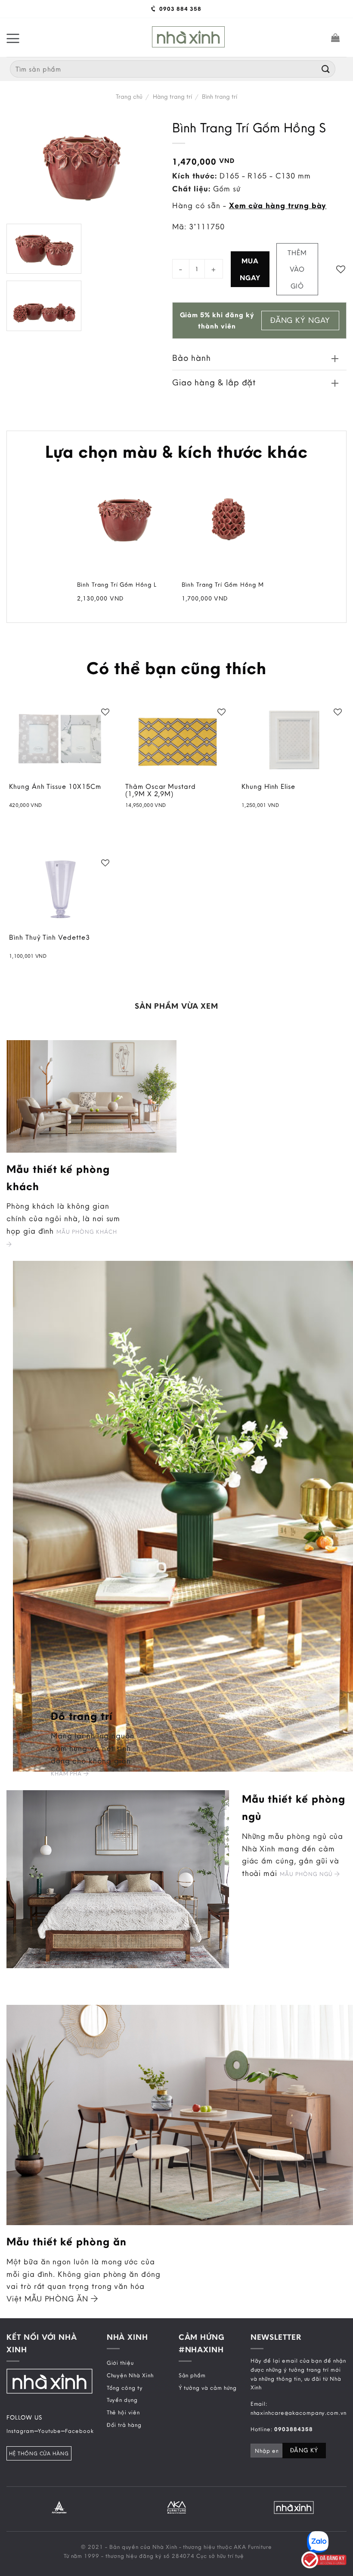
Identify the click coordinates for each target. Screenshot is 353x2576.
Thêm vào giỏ (297, 269)
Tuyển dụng (122, 2400)
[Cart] (336, 38)
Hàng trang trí (172, 97)
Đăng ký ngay (300, 320)
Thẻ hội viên (123, 2412)
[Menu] (13, 38)
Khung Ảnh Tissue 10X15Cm (55, 787)
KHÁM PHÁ (67, 1773)
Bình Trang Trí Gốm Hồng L (117, 585)
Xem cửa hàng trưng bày (278, 205)
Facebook (79, 2431)
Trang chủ (129, 97)
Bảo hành (192, 358)
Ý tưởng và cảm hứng (208, 2388)
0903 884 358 (179, 9)
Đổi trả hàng (124, 2425)
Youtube (50, 2431)
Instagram (20, 2431)
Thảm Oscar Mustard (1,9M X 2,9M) (161, 791)
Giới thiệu (120, 2363)
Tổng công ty (125, 2388)
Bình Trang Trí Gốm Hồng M (223, 585)
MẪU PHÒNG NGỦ (307, 1874)
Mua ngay (250, 269)
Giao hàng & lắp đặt (214, 382)
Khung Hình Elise (268, 787)
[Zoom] (19, 319)
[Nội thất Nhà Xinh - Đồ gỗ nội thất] (188, 37)
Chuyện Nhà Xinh (130, 2375)
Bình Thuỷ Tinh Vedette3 (50, 938)
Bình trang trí (220, 97)
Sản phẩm (192, 2375)
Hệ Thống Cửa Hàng (39, 2453)
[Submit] (326, 69)
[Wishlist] (341, 269)
